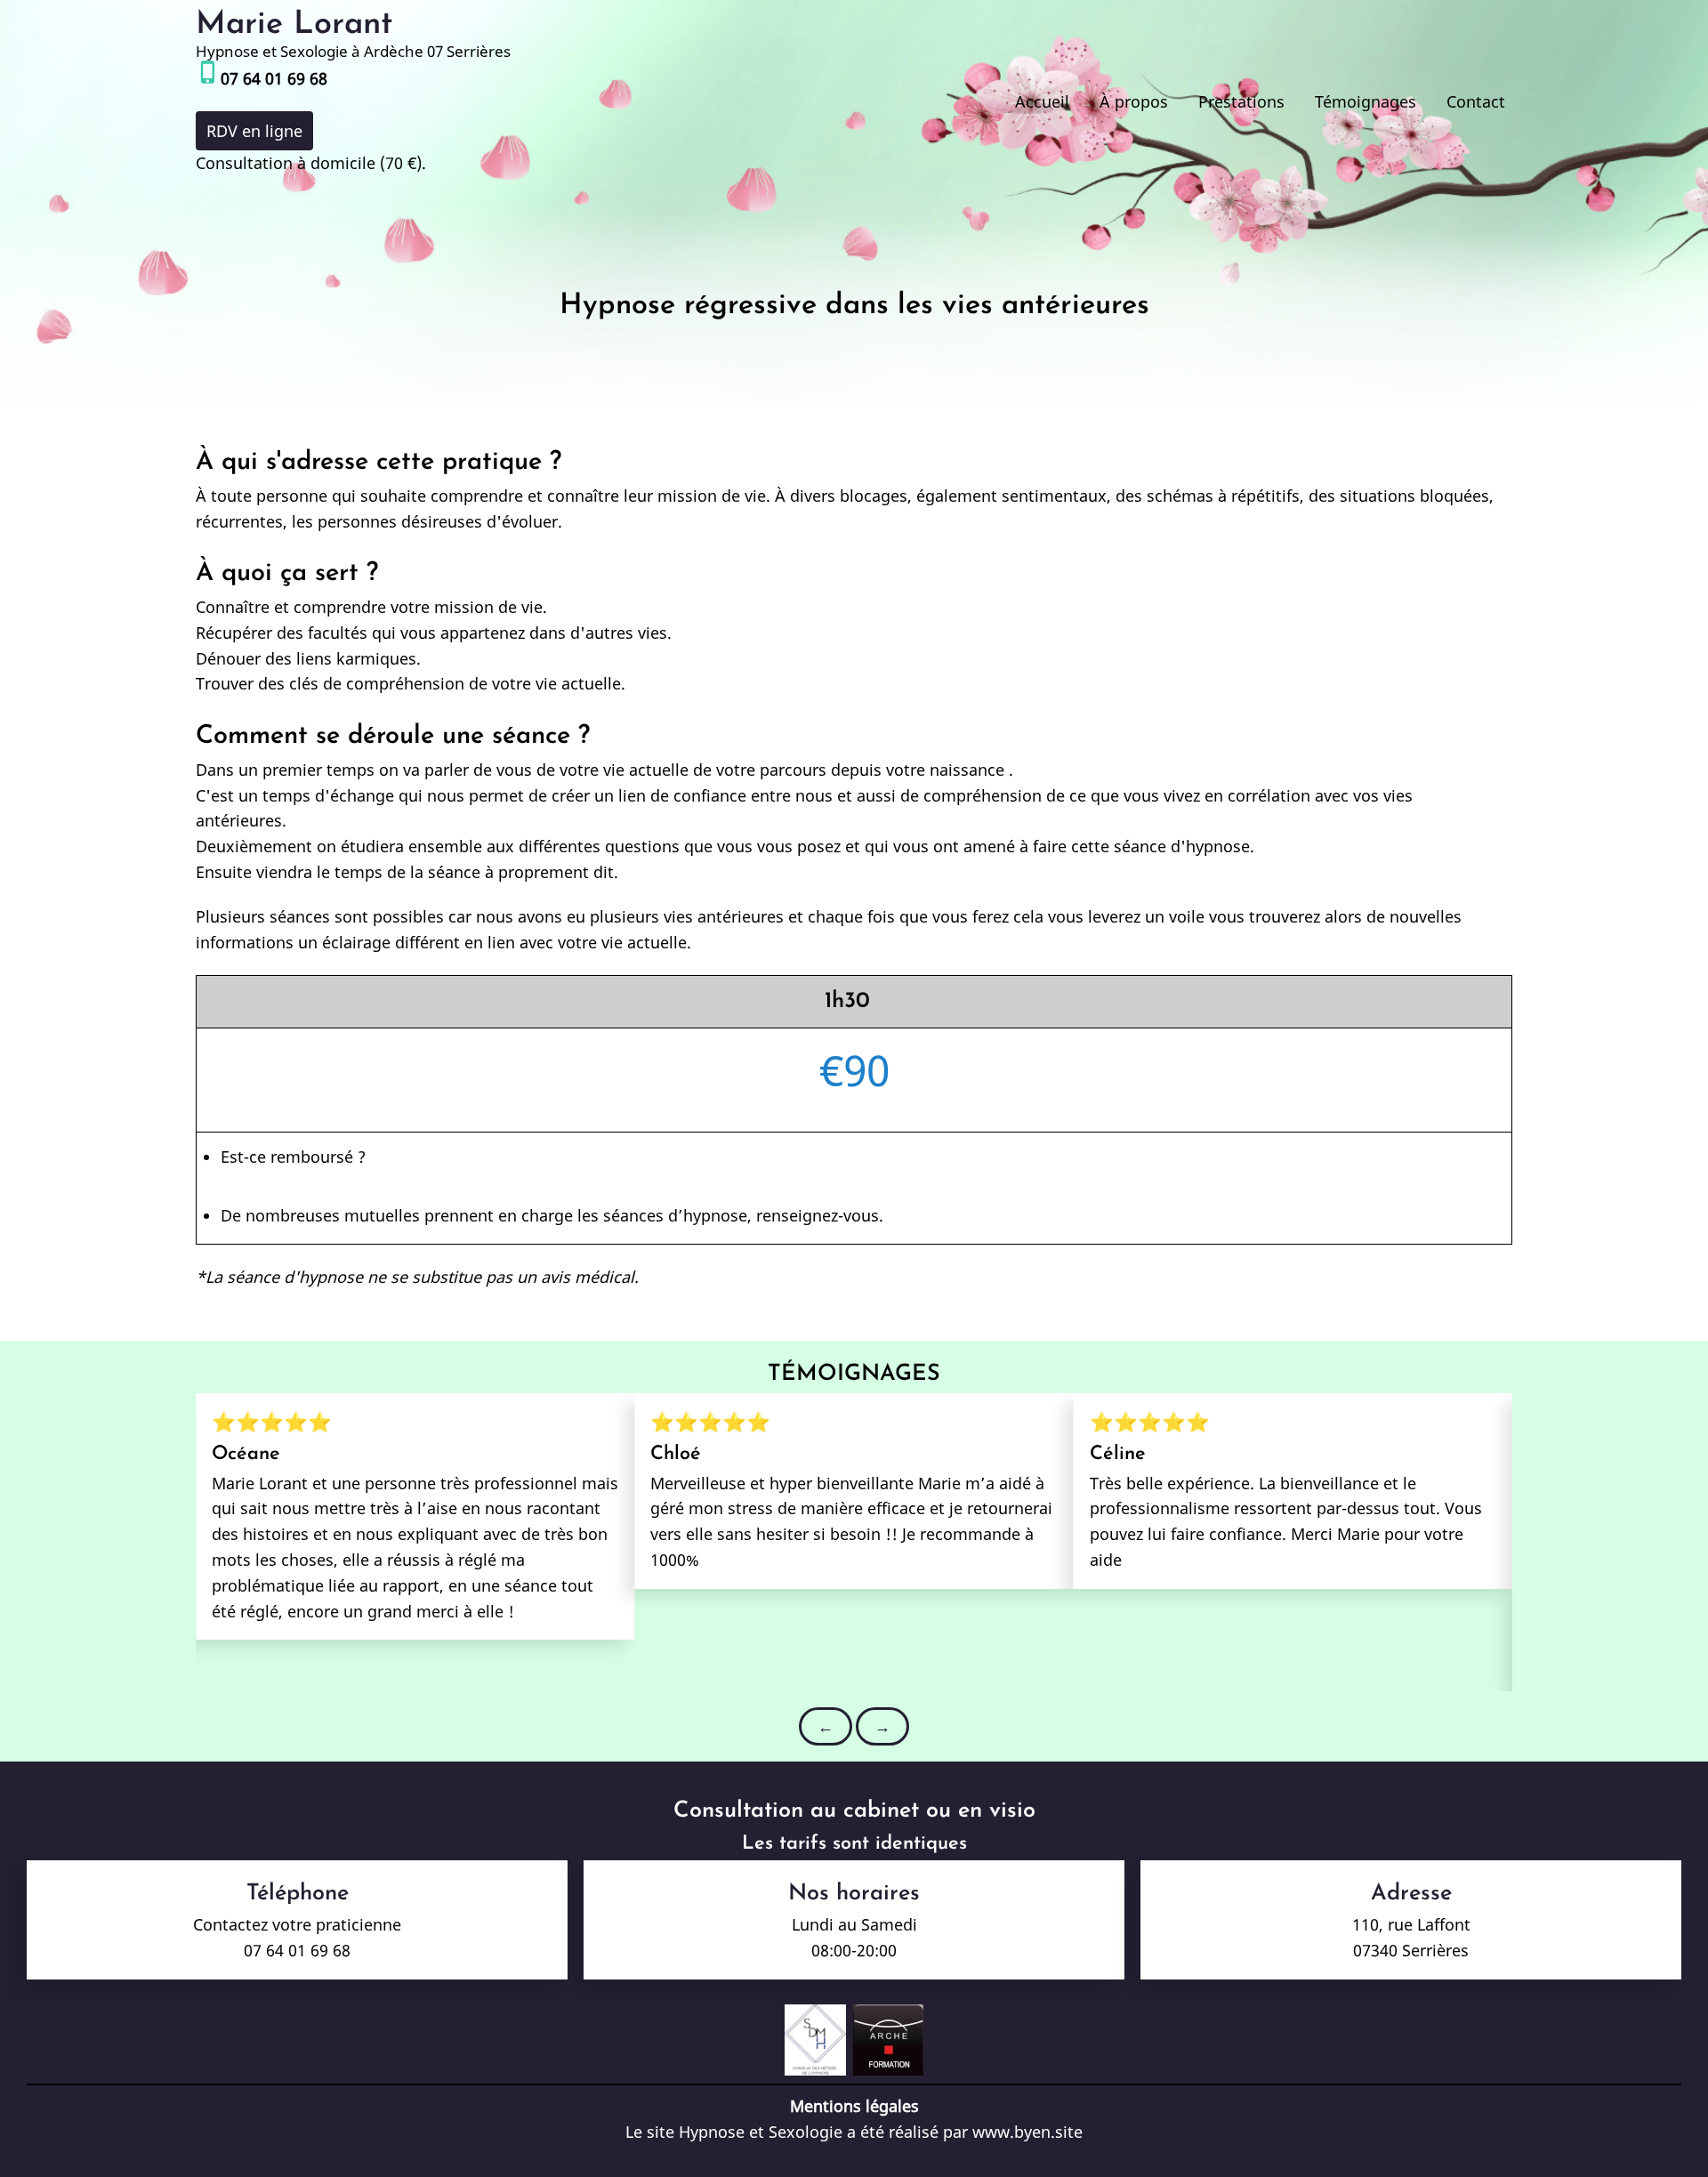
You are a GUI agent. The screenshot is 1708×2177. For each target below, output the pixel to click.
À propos (1134, 101)
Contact (1476, 101)
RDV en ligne (254, 131)
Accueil (1042, 101)
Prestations (1241, 101)
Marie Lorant (294, 25)
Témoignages (1366, 101)
